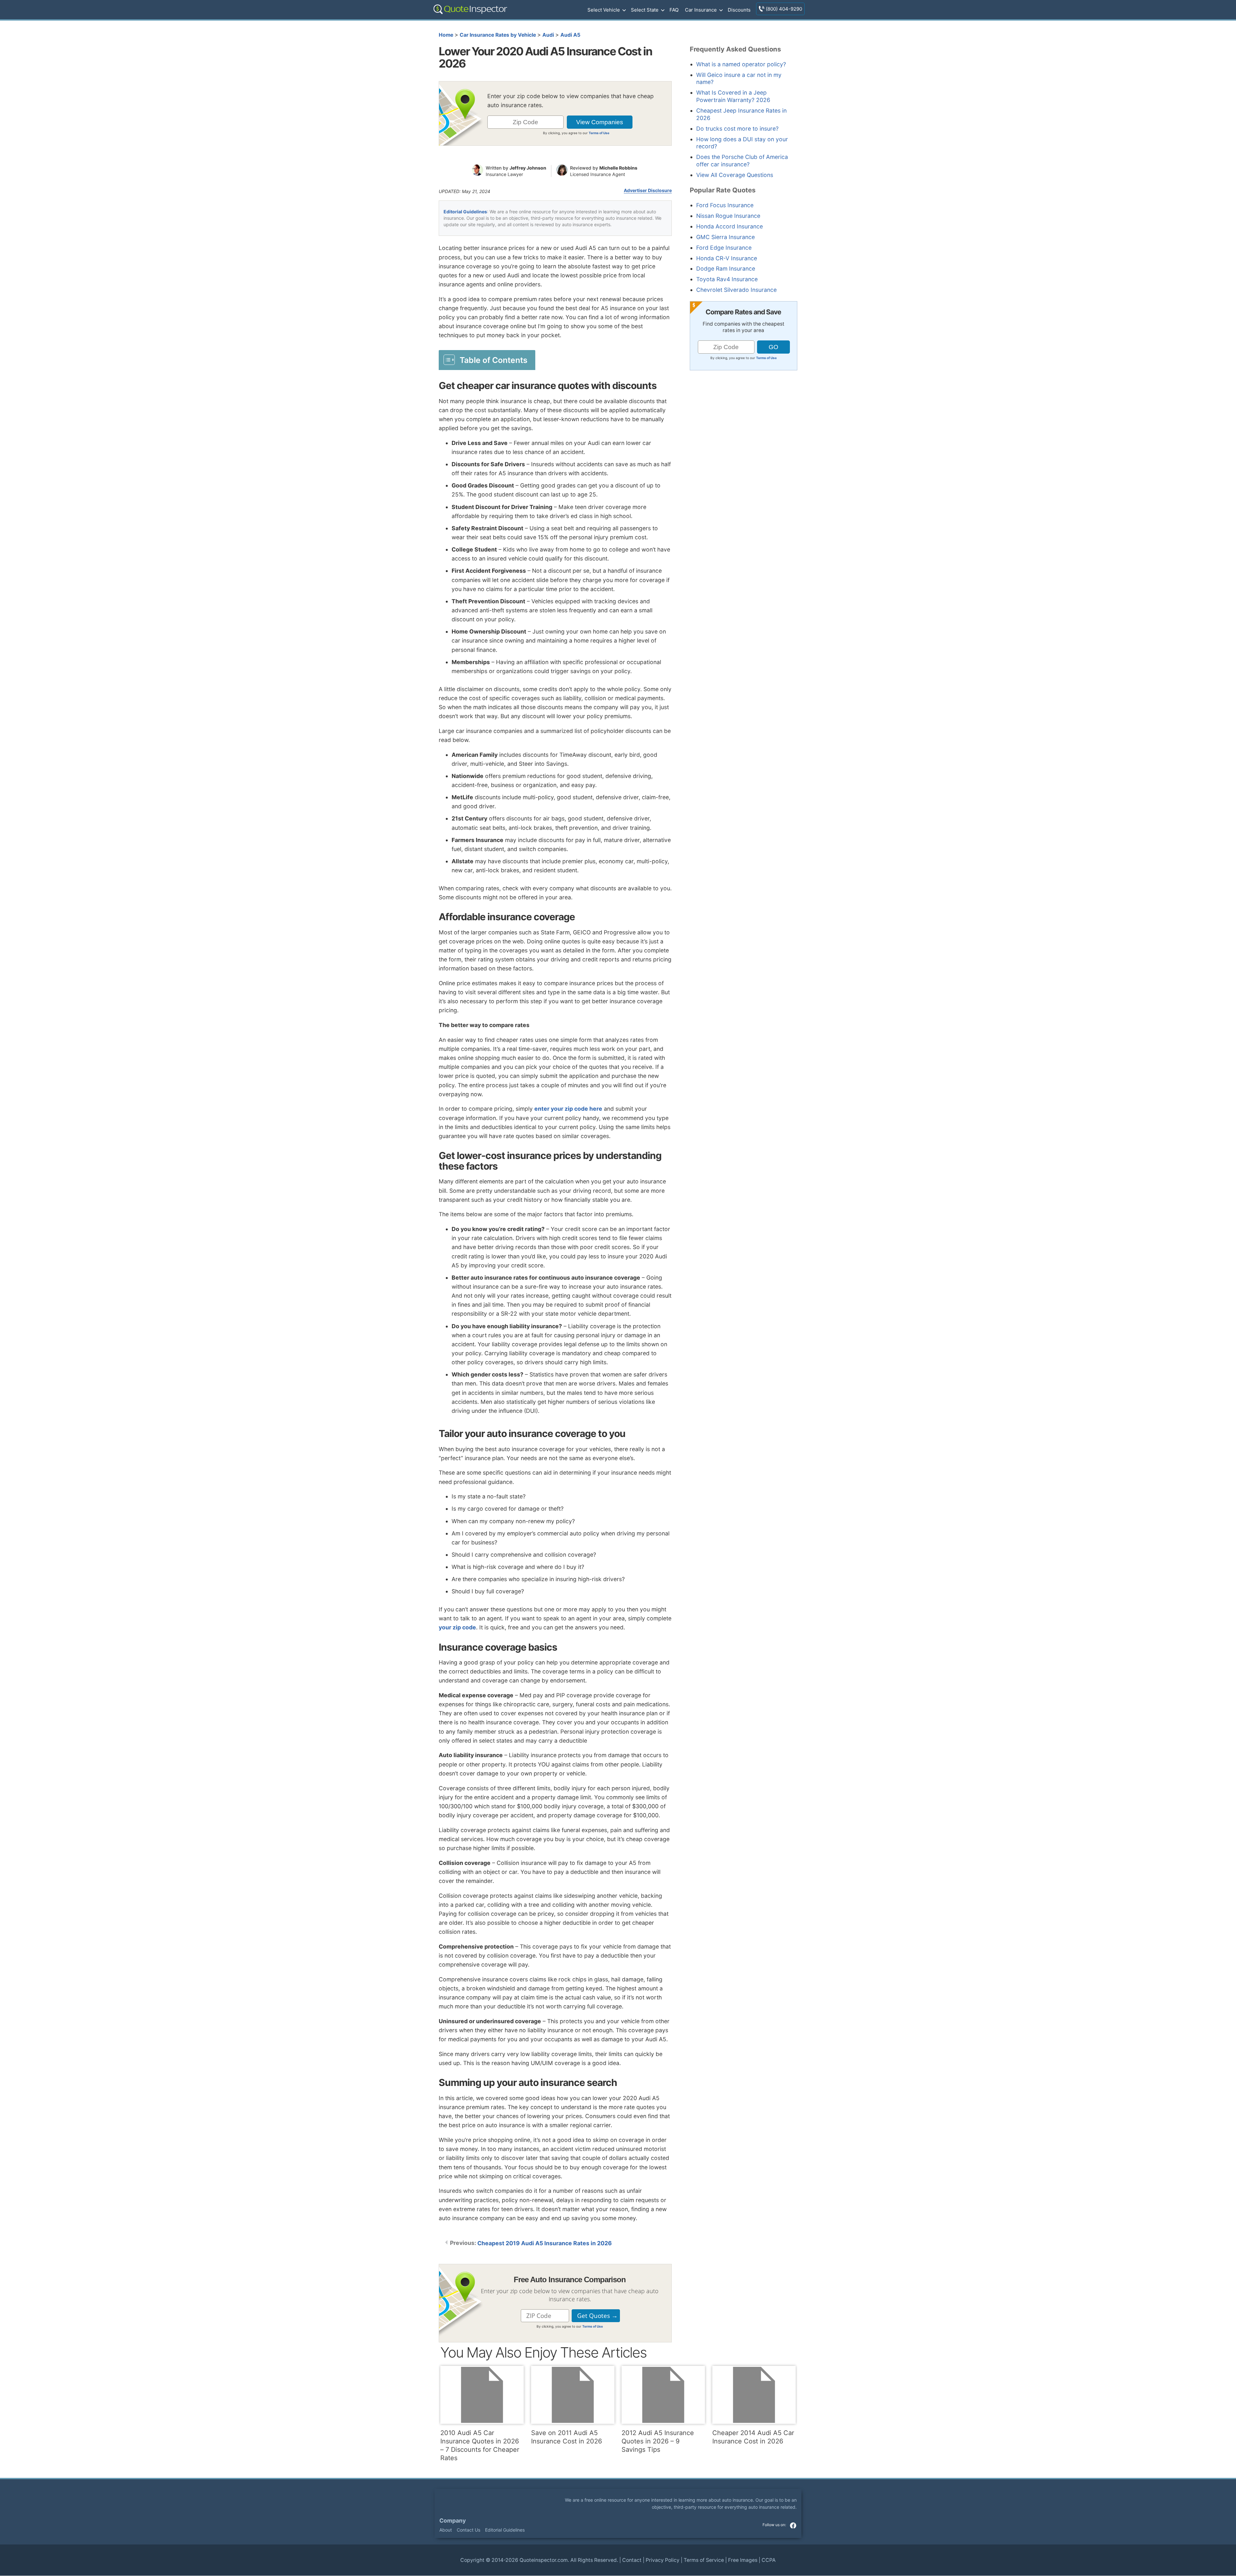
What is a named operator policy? (741, 64)
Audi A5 (570, 35)
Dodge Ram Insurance (726, 269)
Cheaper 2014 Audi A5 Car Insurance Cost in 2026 (753, 2437)
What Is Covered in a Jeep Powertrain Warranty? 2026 (733, 96)
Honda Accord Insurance (730, 226)
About (446, 2530)
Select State (645, 10)
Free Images (743, 2560)
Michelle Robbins (618, 168)
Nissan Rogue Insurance (728, 216)
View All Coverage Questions (735, 175)
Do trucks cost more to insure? (737, 129)
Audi (548, 35)
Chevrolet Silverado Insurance (736, 290)
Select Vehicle (604, 10)
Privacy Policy (663, 2560)
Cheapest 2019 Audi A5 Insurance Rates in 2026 (545, 2243)
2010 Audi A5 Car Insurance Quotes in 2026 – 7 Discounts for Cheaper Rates (480, 2445)
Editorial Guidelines (465, 212)
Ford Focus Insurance (725, 205)
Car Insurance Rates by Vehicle (498, 35)
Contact (632, 2560)
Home (446, 35)
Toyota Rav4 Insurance (727, 279)
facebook (793, 2525)
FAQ (674, 10)
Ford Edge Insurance (724, 248)
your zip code (457, 1627)
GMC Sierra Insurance (726, 237)
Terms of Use (599, 133)
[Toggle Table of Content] (487, 360)
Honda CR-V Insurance (727, 258)
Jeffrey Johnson (528, 168)
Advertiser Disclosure (648, 190)
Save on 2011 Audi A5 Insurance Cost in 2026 (566, 2437)
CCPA (769, 2560)
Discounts (739, 10)
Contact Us (468, 2530)
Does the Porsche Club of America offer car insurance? (742, 161)
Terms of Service (704, 2560)
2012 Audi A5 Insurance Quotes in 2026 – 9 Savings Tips (658, 2441)
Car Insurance (701, 10)
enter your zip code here (568, 1109)
